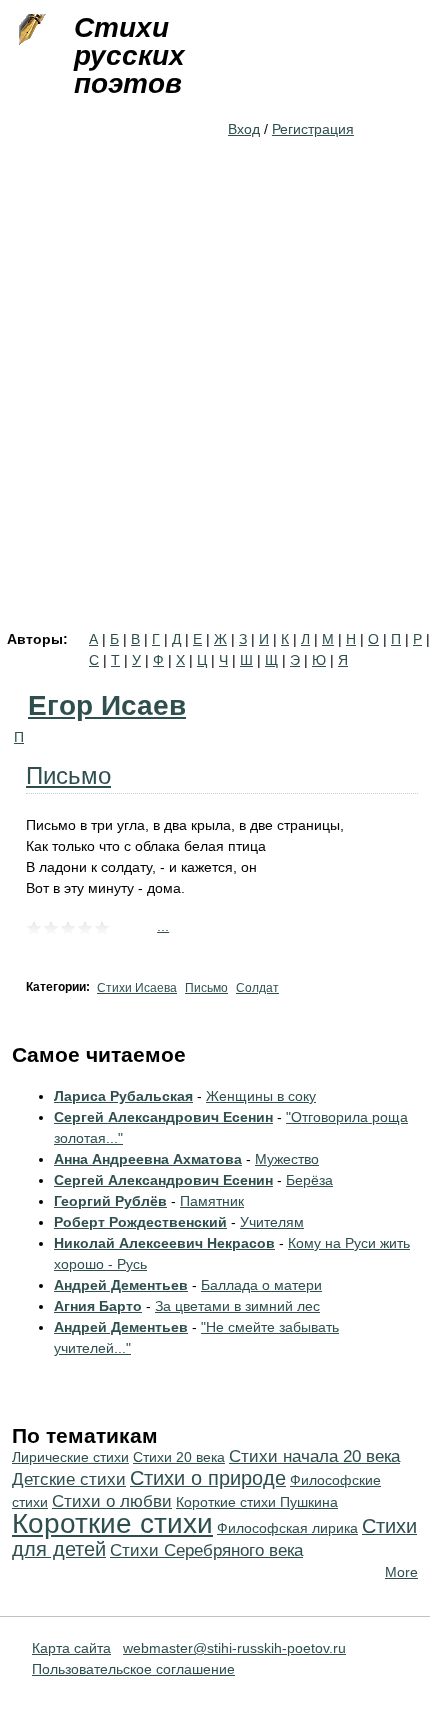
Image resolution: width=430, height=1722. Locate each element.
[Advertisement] (215, 407)
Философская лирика (287, 1528)
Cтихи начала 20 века (314, 1456)
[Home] (30, 30)
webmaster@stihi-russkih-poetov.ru (234, 1648)
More (401, 1572)
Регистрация (313, 129)
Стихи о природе (208, 1478)
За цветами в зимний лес (237, 1306)
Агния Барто (98, 1306)
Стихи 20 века (179, 1457)
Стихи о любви (112, 1501)
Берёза (309, 1180)
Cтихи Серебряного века (206, 1550)
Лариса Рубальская (123, 1096)
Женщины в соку (261, 1096)
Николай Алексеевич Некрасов (164, 1243)
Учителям (272, 1222)
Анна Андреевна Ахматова (148, 1159)
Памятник (212, 1201)
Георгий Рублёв (110, 1201)
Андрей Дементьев (121, 1285)
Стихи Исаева (137, 988)
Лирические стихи (70, 1457)
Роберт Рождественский (140, 1222)
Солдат (257, 988)
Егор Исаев (107, 705)
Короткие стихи (112, 1523)
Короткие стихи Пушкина (257, 1502)
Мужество (287, 1159)
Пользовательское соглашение (133, 1669)
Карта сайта (71, 1648)
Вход (244, 129)
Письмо (68, 775)
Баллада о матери (261, 1285)
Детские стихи (69, 1479)
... (163, 926)
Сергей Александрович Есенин (163, 1117)
